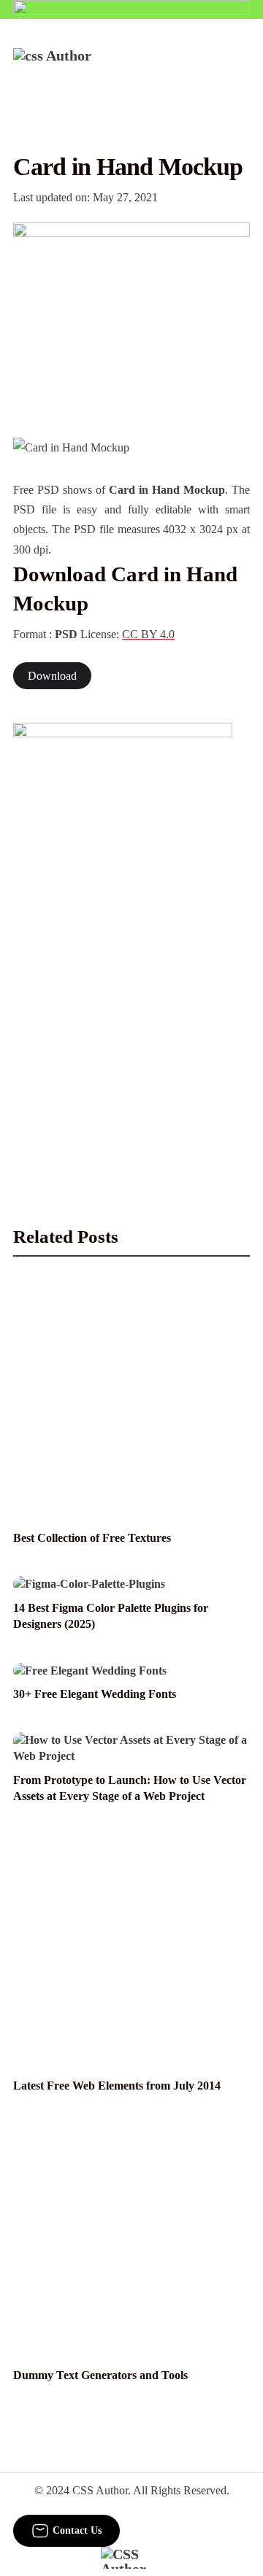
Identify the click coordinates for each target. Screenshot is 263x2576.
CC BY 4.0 (148, 634)
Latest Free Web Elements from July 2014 (117, 2086)
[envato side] (123, 940)
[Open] (241, 68)
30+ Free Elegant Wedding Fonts (95, 1694)
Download (52, 676)
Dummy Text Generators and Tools (100, 2375)
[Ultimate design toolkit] (131, 314)
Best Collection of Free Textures (92, 1538)
